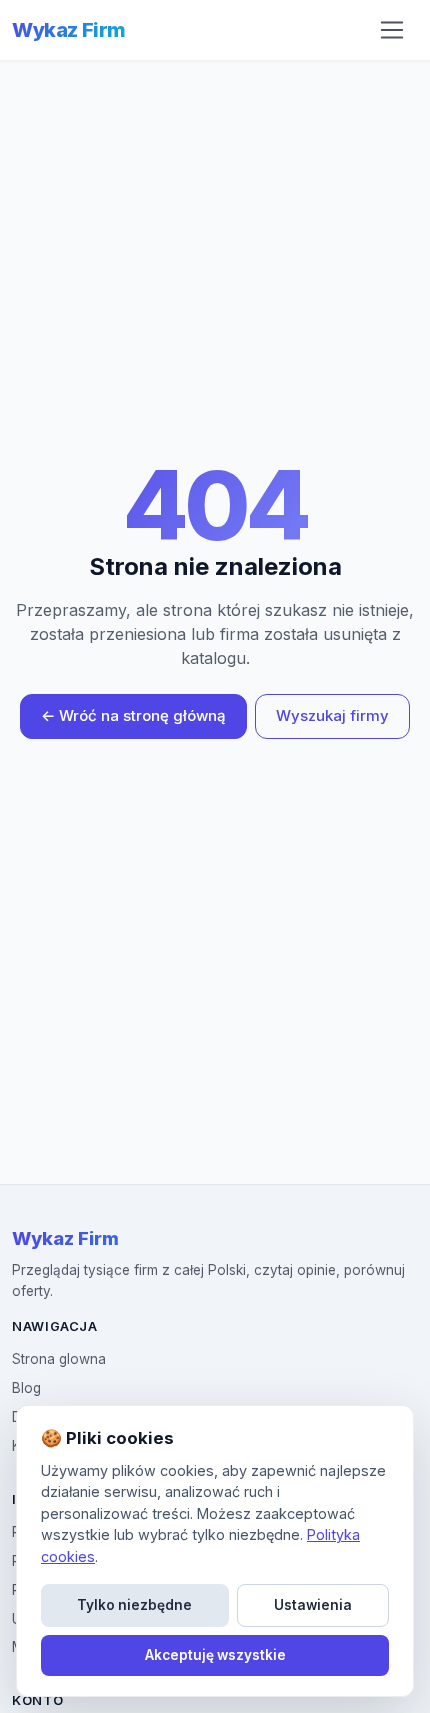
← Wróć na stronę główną (133, 715)
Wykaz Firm (69, 30)
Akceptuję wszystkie (215, 1655)
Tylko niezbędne (134, 1605)
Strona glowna (59, 1359)
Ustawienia (313, 1605)
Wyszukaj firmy (332, 715)
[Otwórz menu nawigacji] (392, 30)
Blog (26, 1388)
